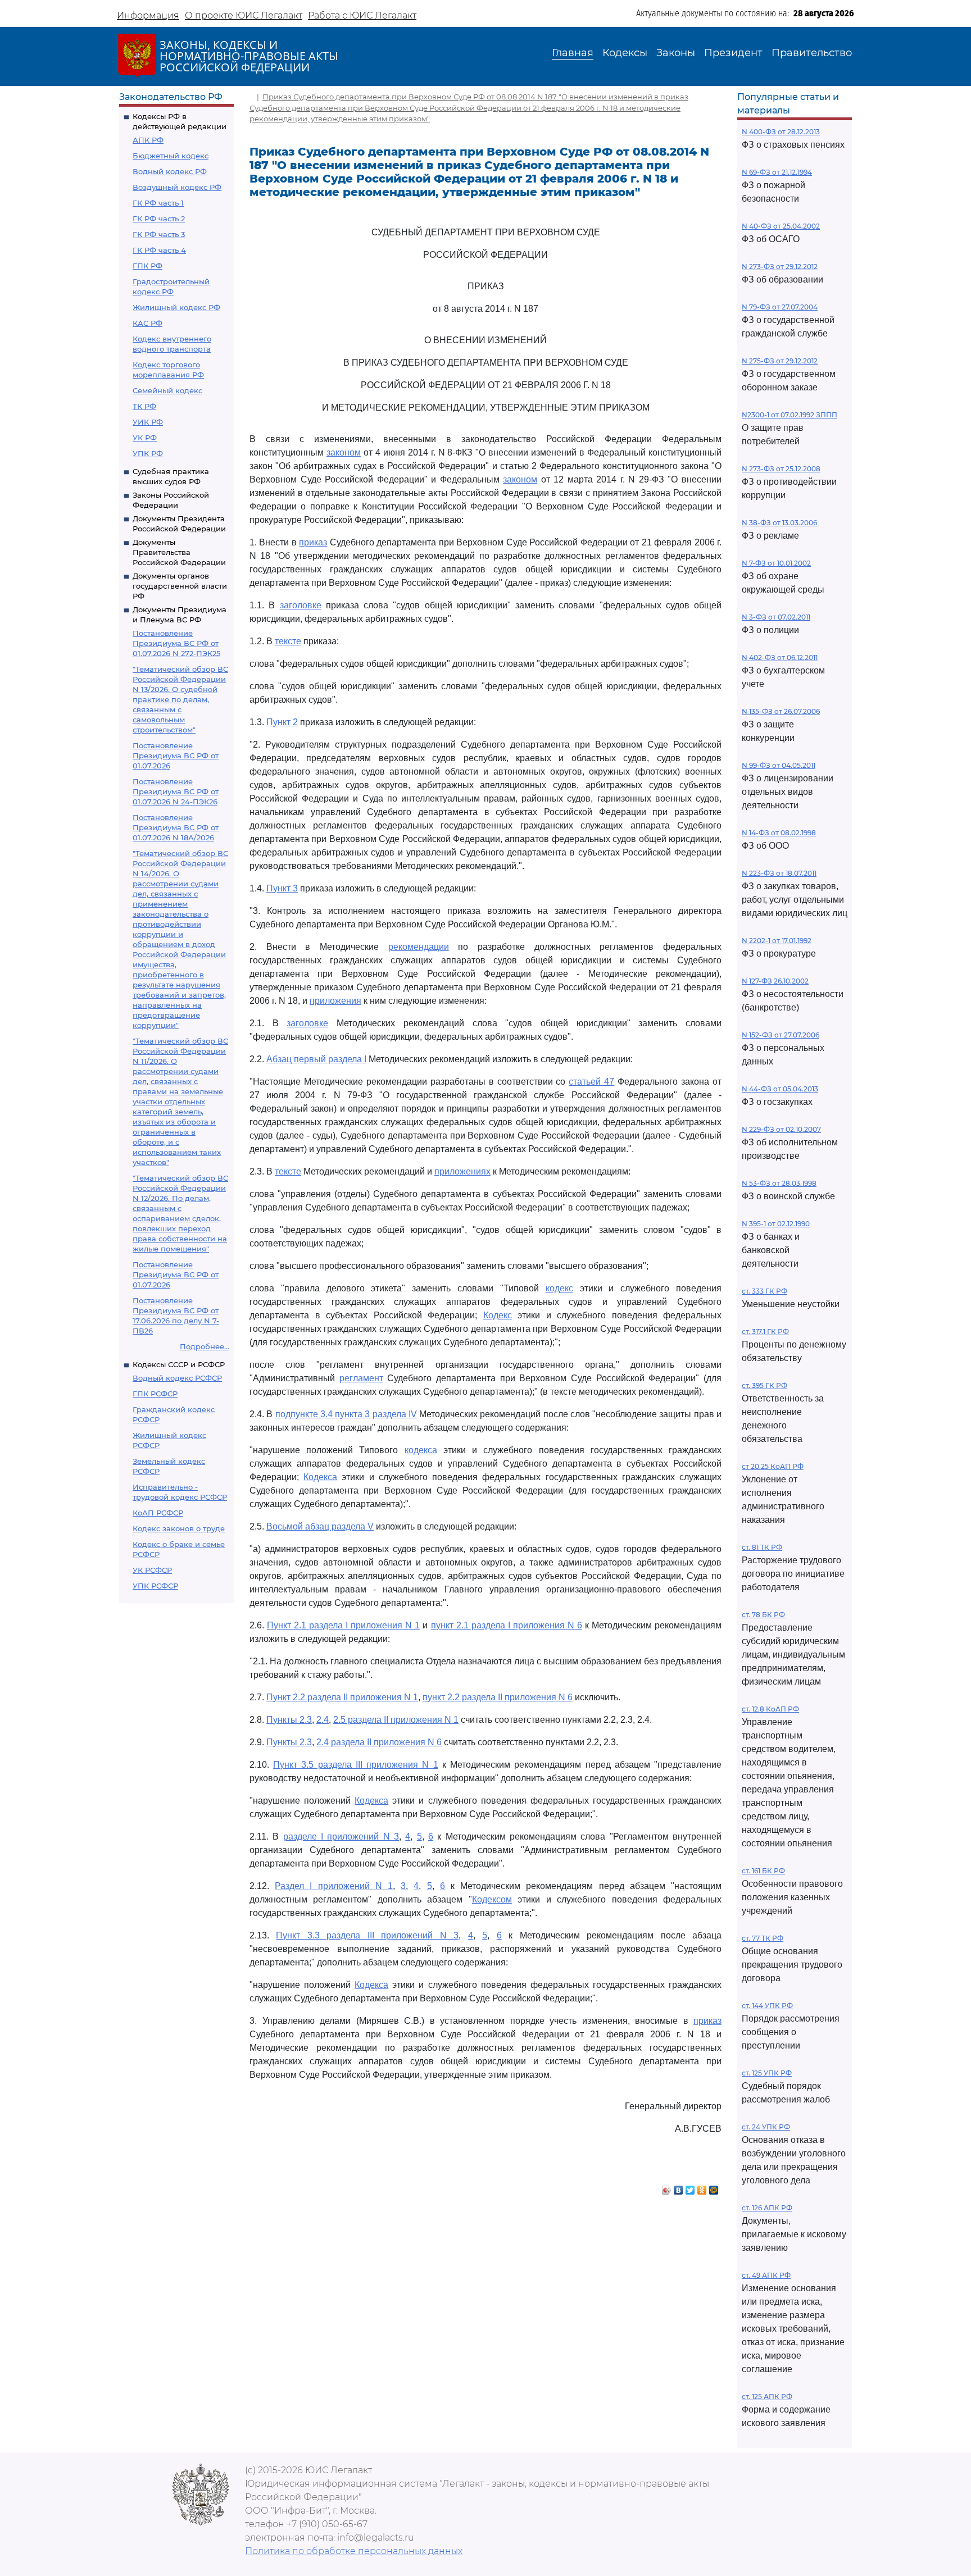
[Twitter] (690, 2187)
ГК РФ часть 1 (158, 203)
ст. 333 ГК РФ (764, 1291)
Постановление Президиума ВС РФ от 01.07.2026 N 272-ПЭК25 (176, 643)
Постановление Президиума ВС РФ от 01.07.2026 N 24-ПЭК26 (176, 791)
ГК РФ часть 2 (159, 219)
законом (344, 452)
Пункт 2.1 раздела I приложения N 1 (343, 1625)
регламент (361, 1378)
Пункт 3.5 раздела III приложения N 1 (355, 1765)
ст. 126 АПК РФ (767, 2208)
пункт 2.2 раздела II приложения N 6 (498, 1697)
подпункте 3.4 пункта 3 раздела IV (346, 1414)
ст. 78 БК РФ (763, 1615)
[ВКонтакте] (679, 2187)
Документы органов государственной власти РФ (180, 586)
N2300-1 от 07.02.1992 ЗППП (789, 415)
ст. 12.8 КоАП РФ (770, 1709)
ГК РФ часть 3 (159, 234)
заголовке (301, 605)
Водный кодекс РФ (170, 171)
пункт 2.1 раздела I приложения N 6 (507, 1625)
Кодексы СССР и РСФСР (179, 1364)
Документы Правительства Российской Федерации (179, 552)
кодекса (421, 1450)
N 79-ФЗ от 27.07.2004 (780, 307)
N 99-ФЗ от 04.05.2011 (779, 765)
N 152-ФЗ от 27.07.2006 (781, 1035)
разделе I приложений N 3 (341, 1837)
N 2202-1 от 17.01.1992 (777, 941)
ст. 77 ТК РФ (763, 1938)
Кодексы (625, 53)
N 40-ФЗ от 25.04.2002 (781, 226)
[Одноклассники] (702, 2187)
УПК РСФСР (155, 1586)
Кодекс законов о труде (179, 1528)
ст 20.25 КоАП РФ (773, 1466)
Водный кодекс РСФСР (177, 1378)
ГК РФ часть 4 (159, 250)
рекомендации (419, 947)
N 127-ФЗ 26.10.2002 (775, 981)
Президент (733, 53)
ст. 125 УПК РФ (767, 2073)
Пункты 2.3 (289, 1720)
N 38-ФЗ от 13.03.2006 (779, 523)
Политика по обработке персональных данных (354, 2551)
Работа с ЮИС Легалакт (362, 15)
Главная (573, 53)
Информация (148, 15)
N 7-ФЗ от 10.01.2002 (776, 563)
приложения (335, 1001)
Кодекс (498, 1315)
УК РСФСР (152, 1570)
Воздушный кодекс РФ (177, 187)
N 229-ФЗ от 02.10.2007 (781, 1129)
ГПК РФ (148, 266)
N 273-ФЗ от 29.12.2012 (780, 267)
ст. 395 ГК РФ (764, 1385)
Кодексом (492, 1899)
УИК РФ (148, 422)
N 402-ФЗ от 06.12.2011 (780, 657)
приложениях (462, 1171)
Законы (676, 53)
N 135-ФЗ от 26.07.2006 (781, 711)
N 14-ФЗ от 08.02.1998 (779, 833)
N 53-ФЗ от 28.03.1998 (779, 1183)
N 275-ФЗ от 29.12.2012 (780, 361)
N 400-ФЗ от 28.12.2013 (781, 132)
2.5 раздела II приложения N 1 (396, 1720)
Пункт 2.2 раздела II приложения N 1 (342, 1697)
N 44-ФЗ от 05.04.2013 (780, 1089)
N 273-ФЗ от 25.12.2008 (781, 469)
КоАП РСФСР (158, 1513)
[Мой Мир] (714, 2187)
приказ (313, 542)
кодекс (559, 1288)
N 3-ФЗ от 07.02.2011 (776, 617)
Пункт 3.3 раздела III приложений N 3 (367, 1935)
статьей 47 (591, 1082)
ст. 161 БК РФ (763, 1871)
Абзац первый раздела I (316, 1059)
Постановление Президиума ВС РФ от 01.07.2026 (176, 755)
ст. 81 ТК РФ (762, 1547)
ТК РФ (144, 406)
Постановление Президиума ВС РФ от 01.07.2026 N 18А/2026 (176, 827)
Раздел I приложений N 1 (334, 1886)
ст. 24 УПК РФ (766, 2127)
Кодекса (320, 1477)
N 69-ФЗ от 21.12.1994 (777, 172)
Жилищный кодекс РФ (176, 307)
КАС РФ (148, 323)
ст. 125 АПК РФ (767, 2397)
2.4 (323, 1720)
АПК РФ (148, 140)
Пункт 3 (282, 888)
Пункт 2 (282, 722)
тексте (288, 641)
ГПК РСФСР (155, 1394)
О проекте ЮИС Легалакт (244, 15)
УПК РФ (148, 453)
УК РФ (145, 438)
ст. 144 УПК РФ (767, 2006)
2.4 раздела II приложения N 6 (379, 1742)
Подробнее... (205, 1346)
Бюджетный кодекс (171, 156)
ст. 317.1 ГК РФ (765, 1332)
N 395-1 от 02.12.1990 (776, 1224)
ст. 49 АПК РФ (766, 2275)
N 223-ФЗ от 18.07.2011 (779, 873)
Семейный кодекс (167, 390)
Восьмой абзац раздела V (320, 1526)
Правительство (812, 53)
